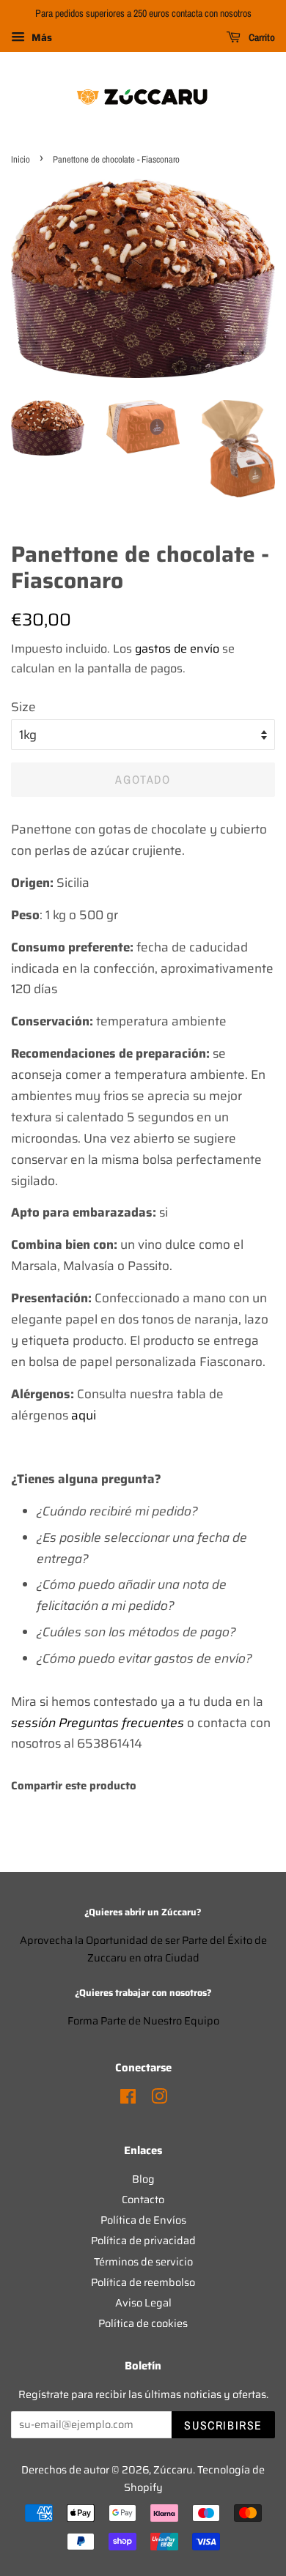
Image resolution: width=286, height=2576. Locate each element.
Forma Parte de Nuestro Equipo (143, 2021)
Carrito (261, 37)
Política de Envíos (143, 2220)
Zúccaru (173, 2470)
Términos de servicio (143, 2262)
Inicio (21, 159)
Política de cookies (143, 2323)
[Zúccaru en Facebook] (128, 2099)
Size (23, 707)
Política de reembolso (143, 2282)
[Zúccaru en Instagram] (159, 2099)
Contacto (143, 2200)
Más (40, 37)
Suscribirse (223, 2425)
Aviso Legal (143, 2303)
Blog (143, 2179)
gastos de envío (177, 649)
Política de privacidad (143, 2241)
